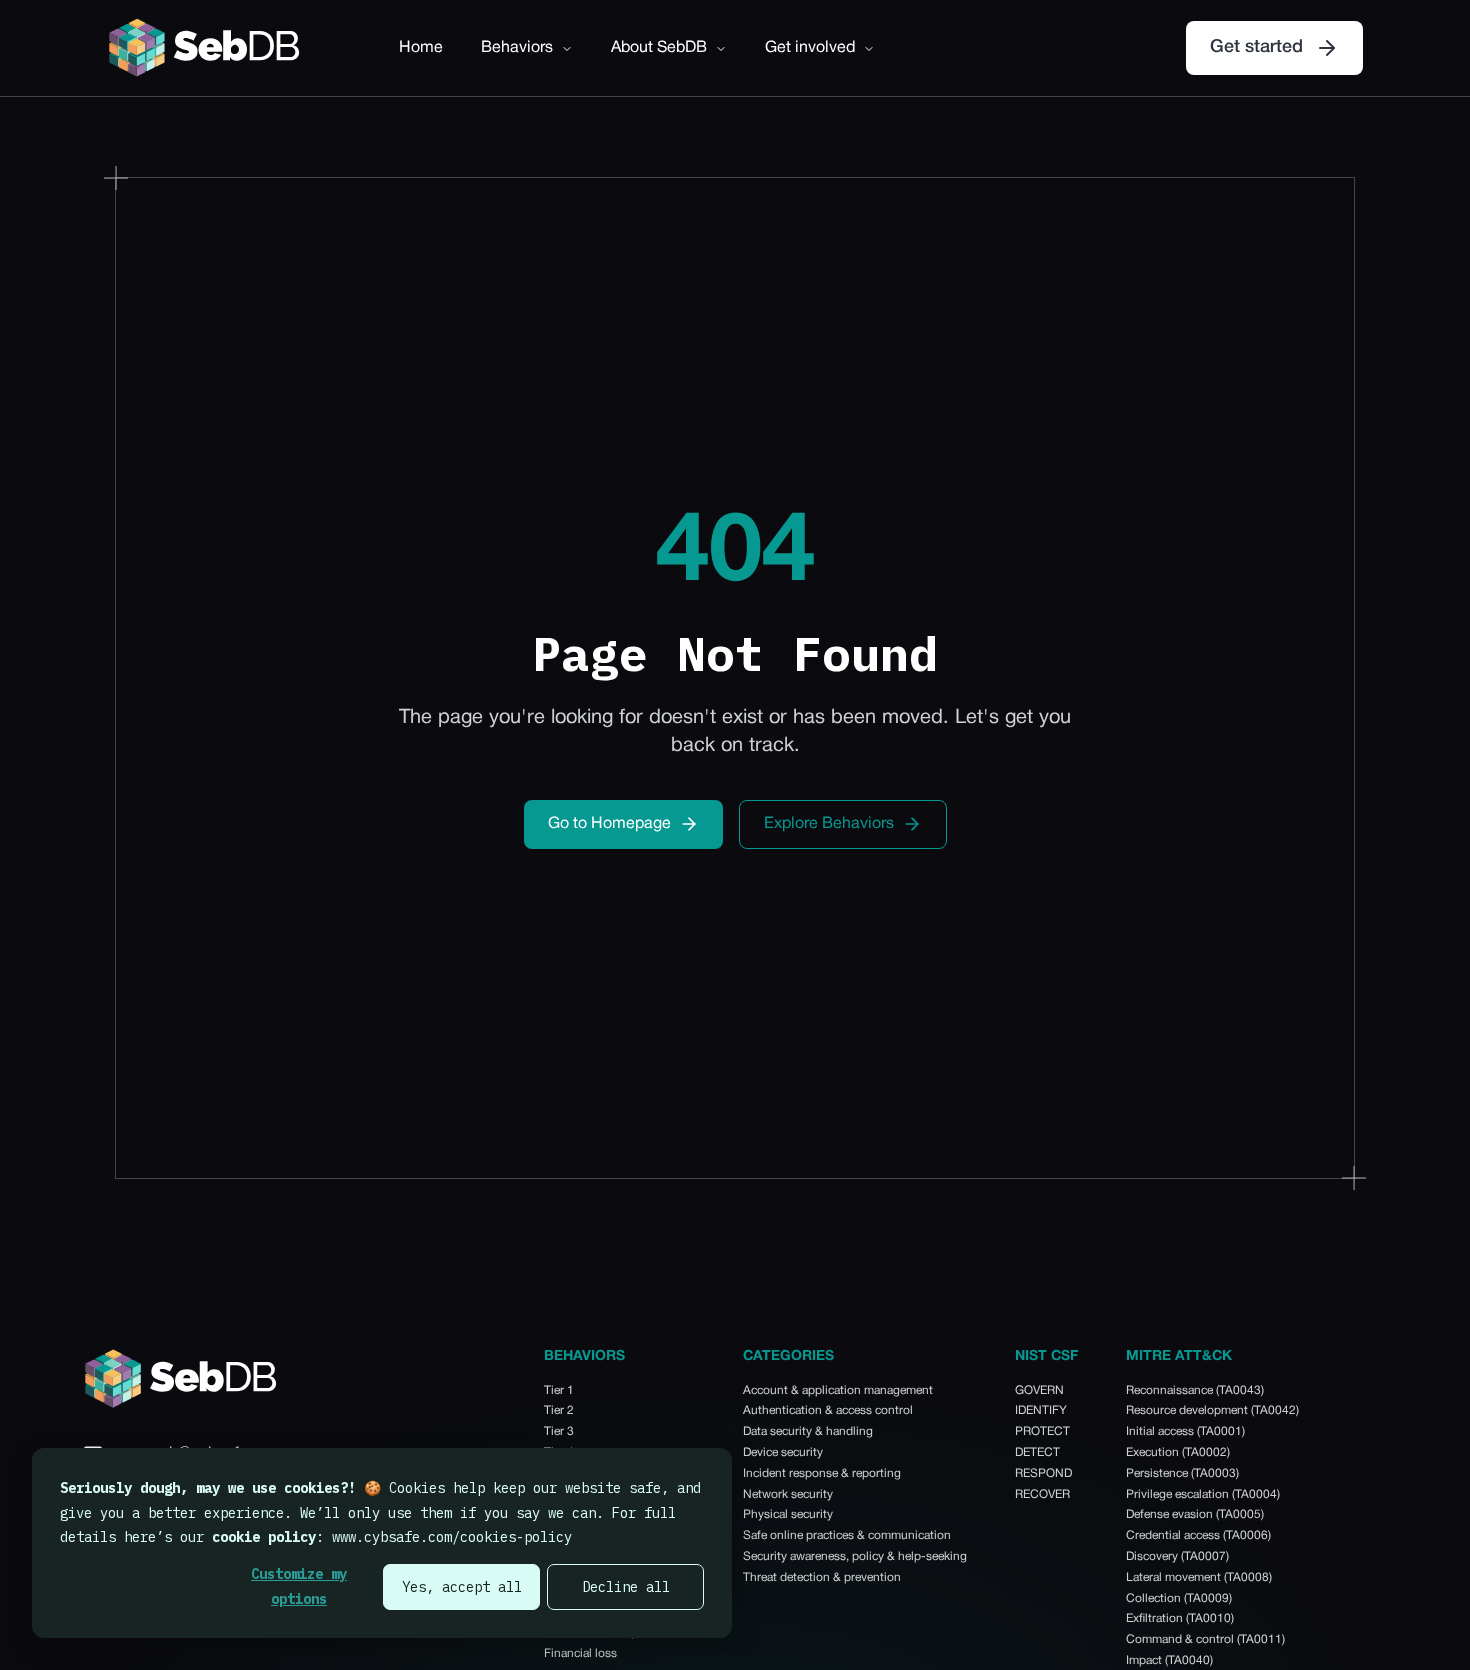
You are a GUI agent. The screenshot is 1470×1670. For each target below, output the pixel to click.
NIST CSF (1046, 1356)
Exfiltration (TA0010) (1180, 1618)
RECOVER (1042, 1494)
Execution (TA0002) (1178, 1452)
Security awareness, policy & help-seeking (855, 1556)
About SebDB (659, 48)
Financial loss (580, 1653)
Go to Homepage (609, 824)
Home (421, 48)
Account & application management (838, 1390)
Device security (783, 1452)
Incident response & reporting (822, 1473)
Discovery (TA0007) (1177, 1556)
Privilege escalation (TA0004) (1203, 1494)
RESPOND (1043, 1473)
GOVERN (1039, 1390)
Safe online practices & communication (847, 1535)
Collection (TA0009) (1179, 1598)
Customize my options (299, 1586)
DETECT (1037, 1452)
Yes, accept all (462, 1587)
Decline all (626, 1587)
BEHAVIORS (584, 1356)
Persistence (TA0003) (1182, 1473)
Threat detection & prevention (822, 1577)
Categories (788, 1356)
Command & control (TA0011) (1205, 1639)
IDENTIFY (1041, 1410)
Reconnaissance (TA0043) (1195, 1390)
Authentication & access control (828, 1410)
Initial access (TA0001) (1185, 1431)
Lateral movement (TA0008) (1199, 1577)
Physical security (788, 1514)
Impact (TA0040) (1169, 1660)
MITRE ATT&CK (1179, 1356)
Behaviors (517, 48)
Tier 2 (559, 1410)
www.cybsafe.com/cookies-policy (452, 1537)
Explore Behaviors (829, 824)
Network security (788, 1494)
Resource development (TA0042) (1212, 1410)
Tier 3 (559, 1431)
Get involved (810, 48)
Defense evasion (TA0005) (1195, 1514)
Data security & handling (808, 1431)
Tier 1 (559, 1390)
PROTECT (1042, 1431)
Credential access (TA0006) (1198, 1535)
